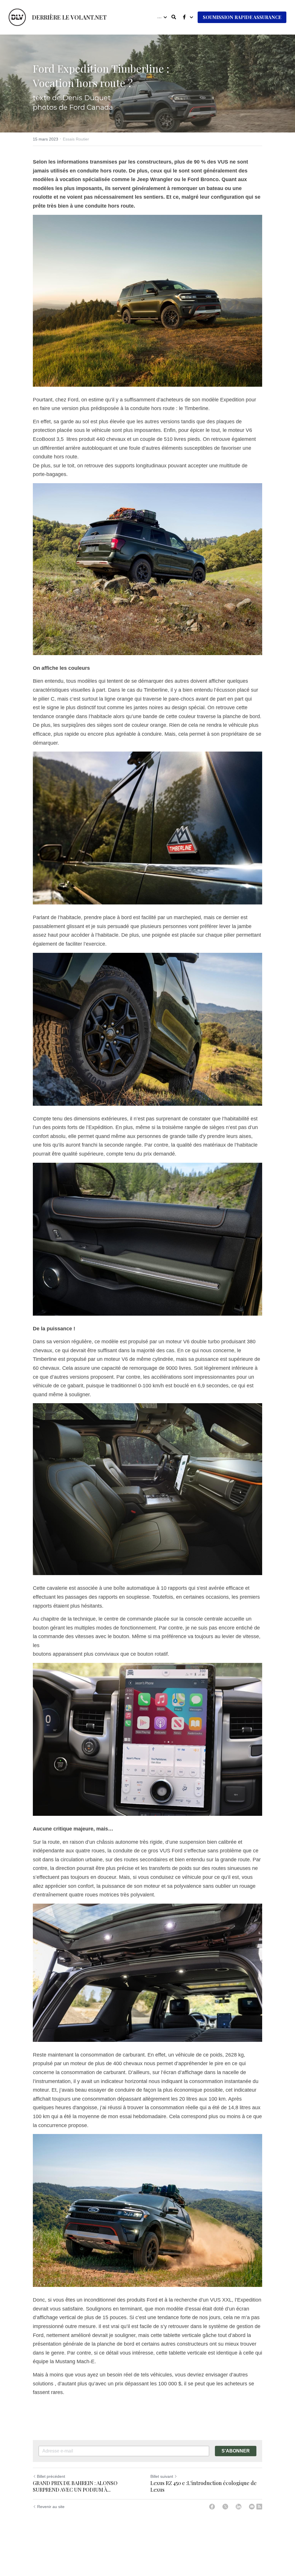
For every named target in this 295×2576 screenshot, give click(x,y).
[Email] (252, 2507)
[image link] (17, 17)
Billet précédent (51, 2476)
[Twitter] (225, 2507)
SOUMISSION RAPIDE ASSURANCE (242, 17)
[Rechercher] (174, 17)
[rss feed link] (259, 2507)
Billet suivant (162, 2476)
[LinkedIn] (239, 2507)
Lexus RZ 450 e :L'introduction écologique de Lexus (204, 2486)
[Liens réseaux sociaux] (184, 17)
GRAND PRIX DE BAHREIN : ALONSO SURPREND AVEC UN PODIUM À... (75, 2486)
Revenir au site (51, 2507)
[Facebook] (212, 2507)
